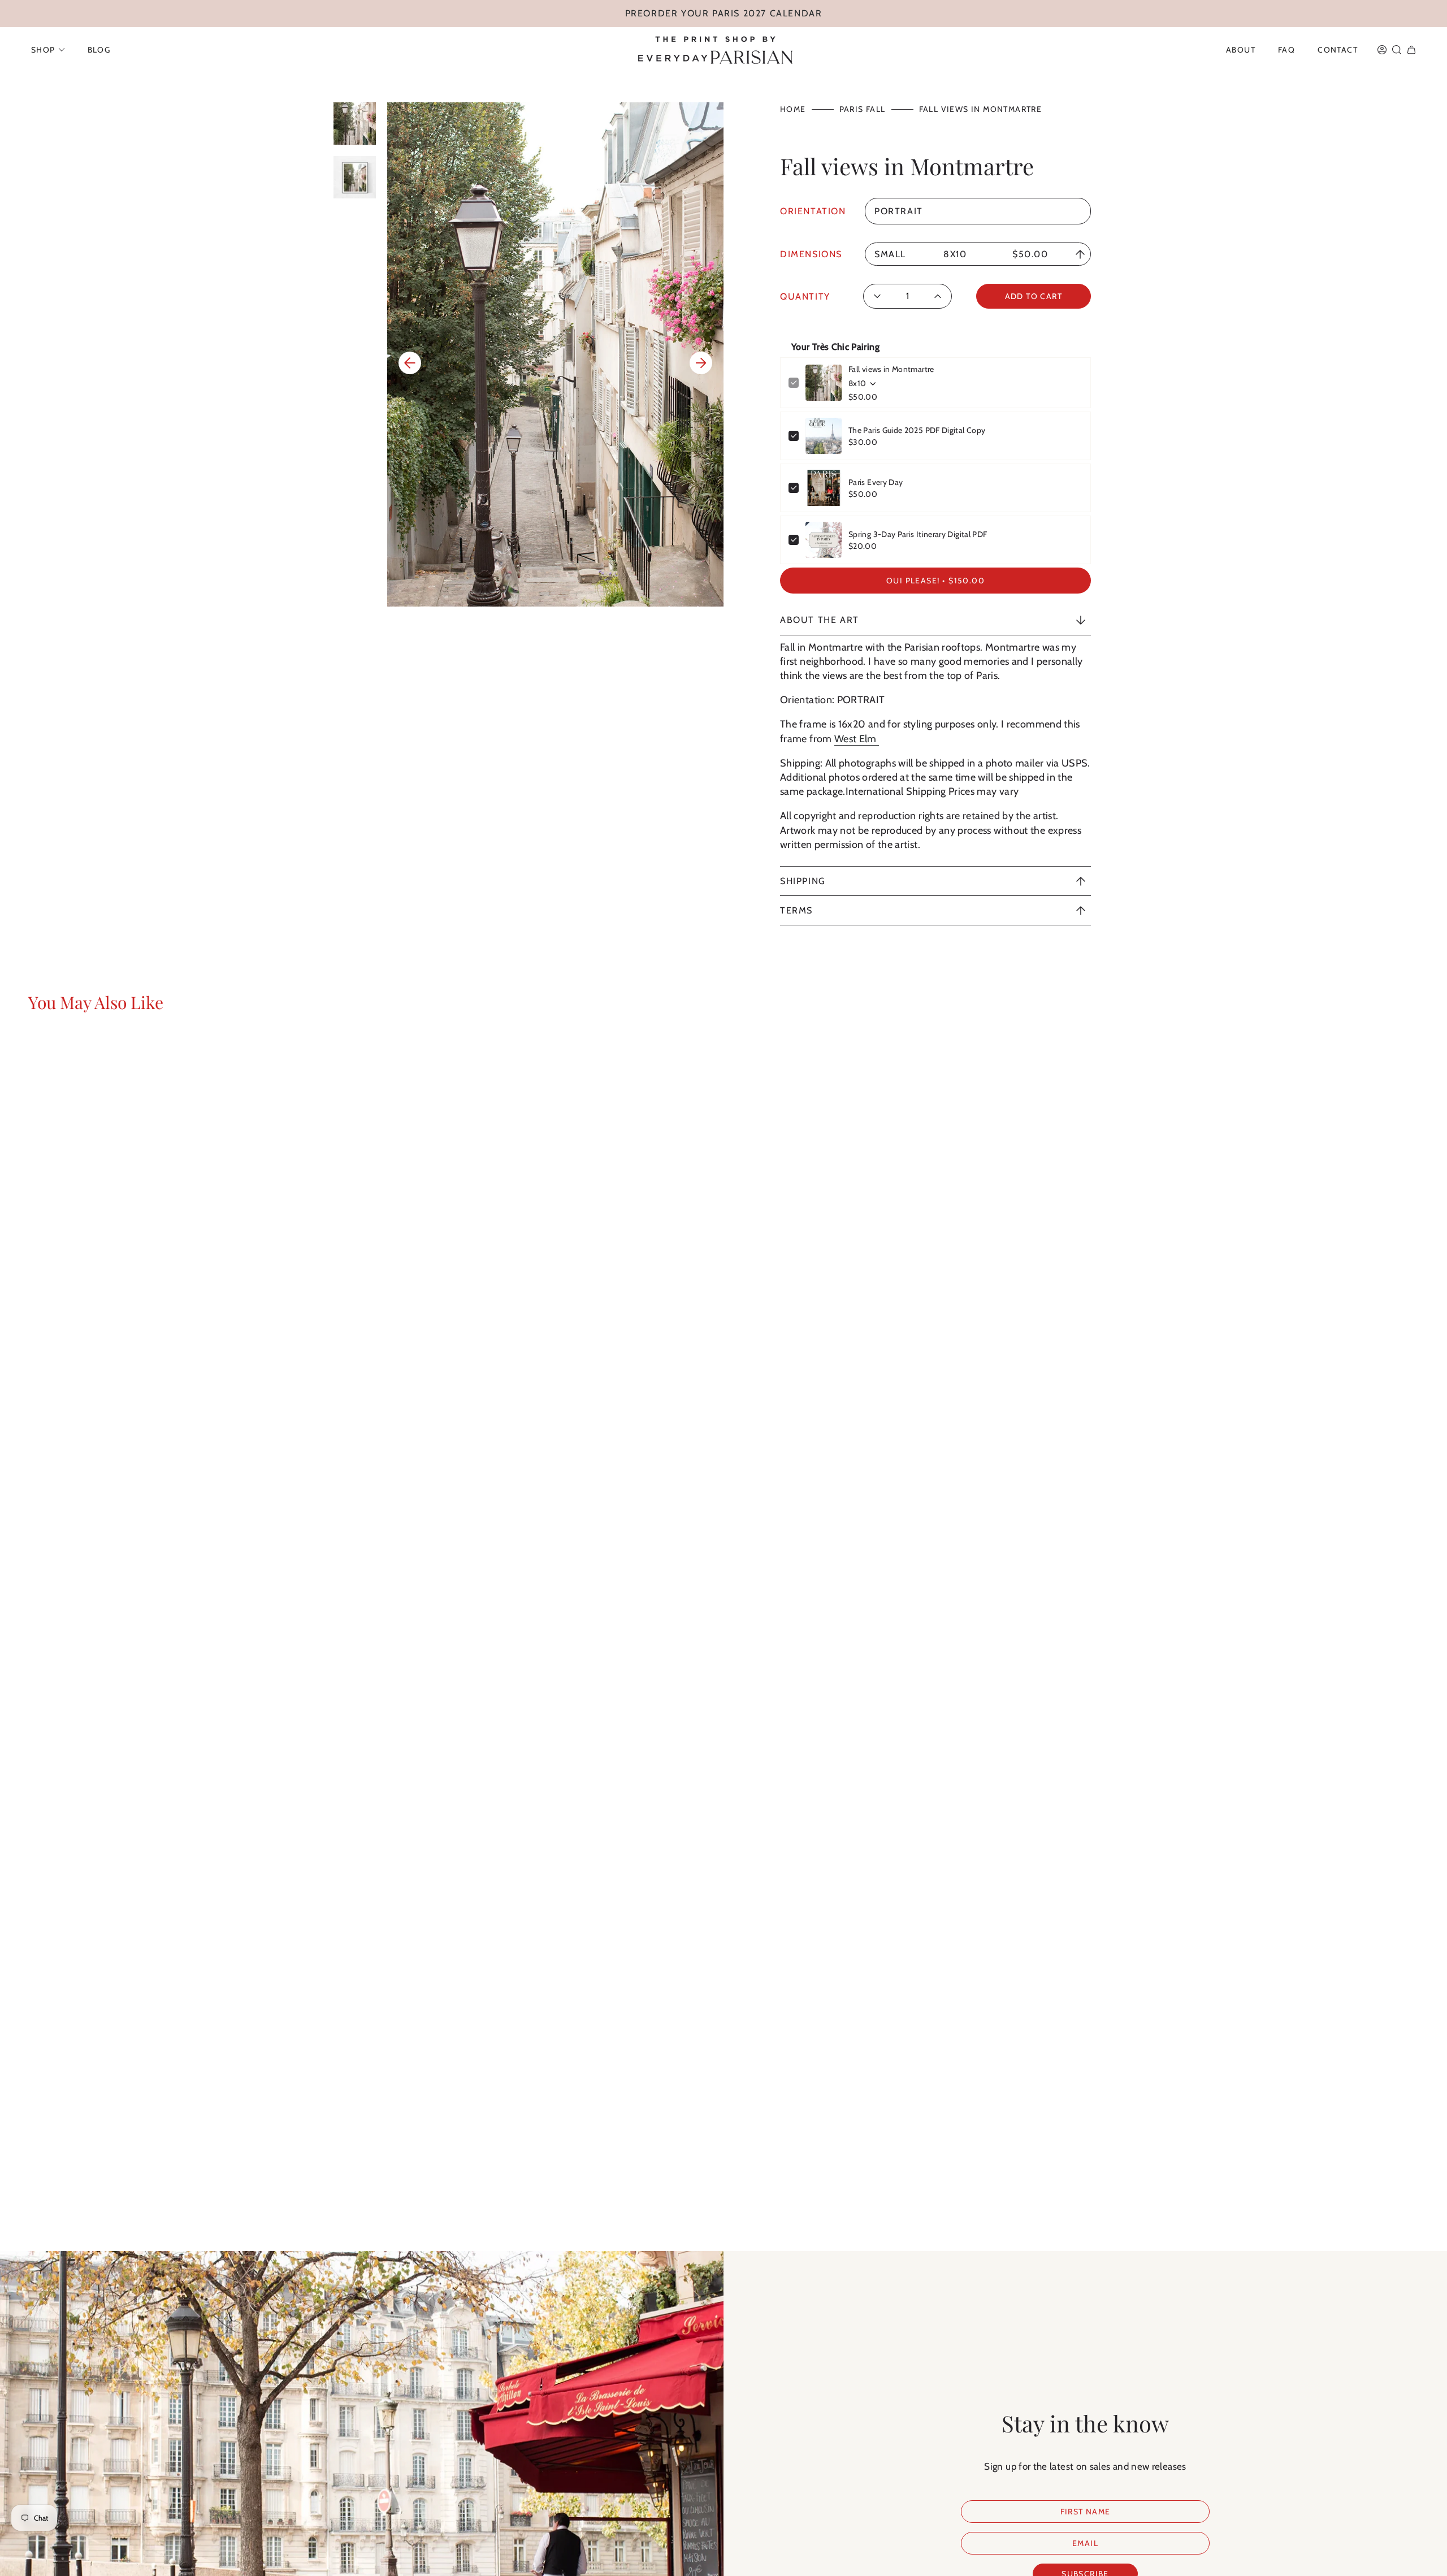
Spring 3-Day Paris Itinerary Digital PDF (918, 534)
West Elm (857, 739)
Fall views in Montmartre (891, 369)
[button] (48, 50)
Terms (796, 910)
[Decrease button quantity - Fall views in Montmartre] (881, 296)
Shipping (803, 881)
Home (793, 109)
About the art (820, 620)
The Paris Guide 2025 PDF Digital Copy (917, 430)
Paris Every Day (876, 482)
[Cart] (1411, 50)
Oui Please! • (935, 581)
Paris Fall (863, 109)
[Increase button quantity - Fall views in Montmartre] (935, 296)
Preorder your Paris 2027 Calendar (724, 13)
